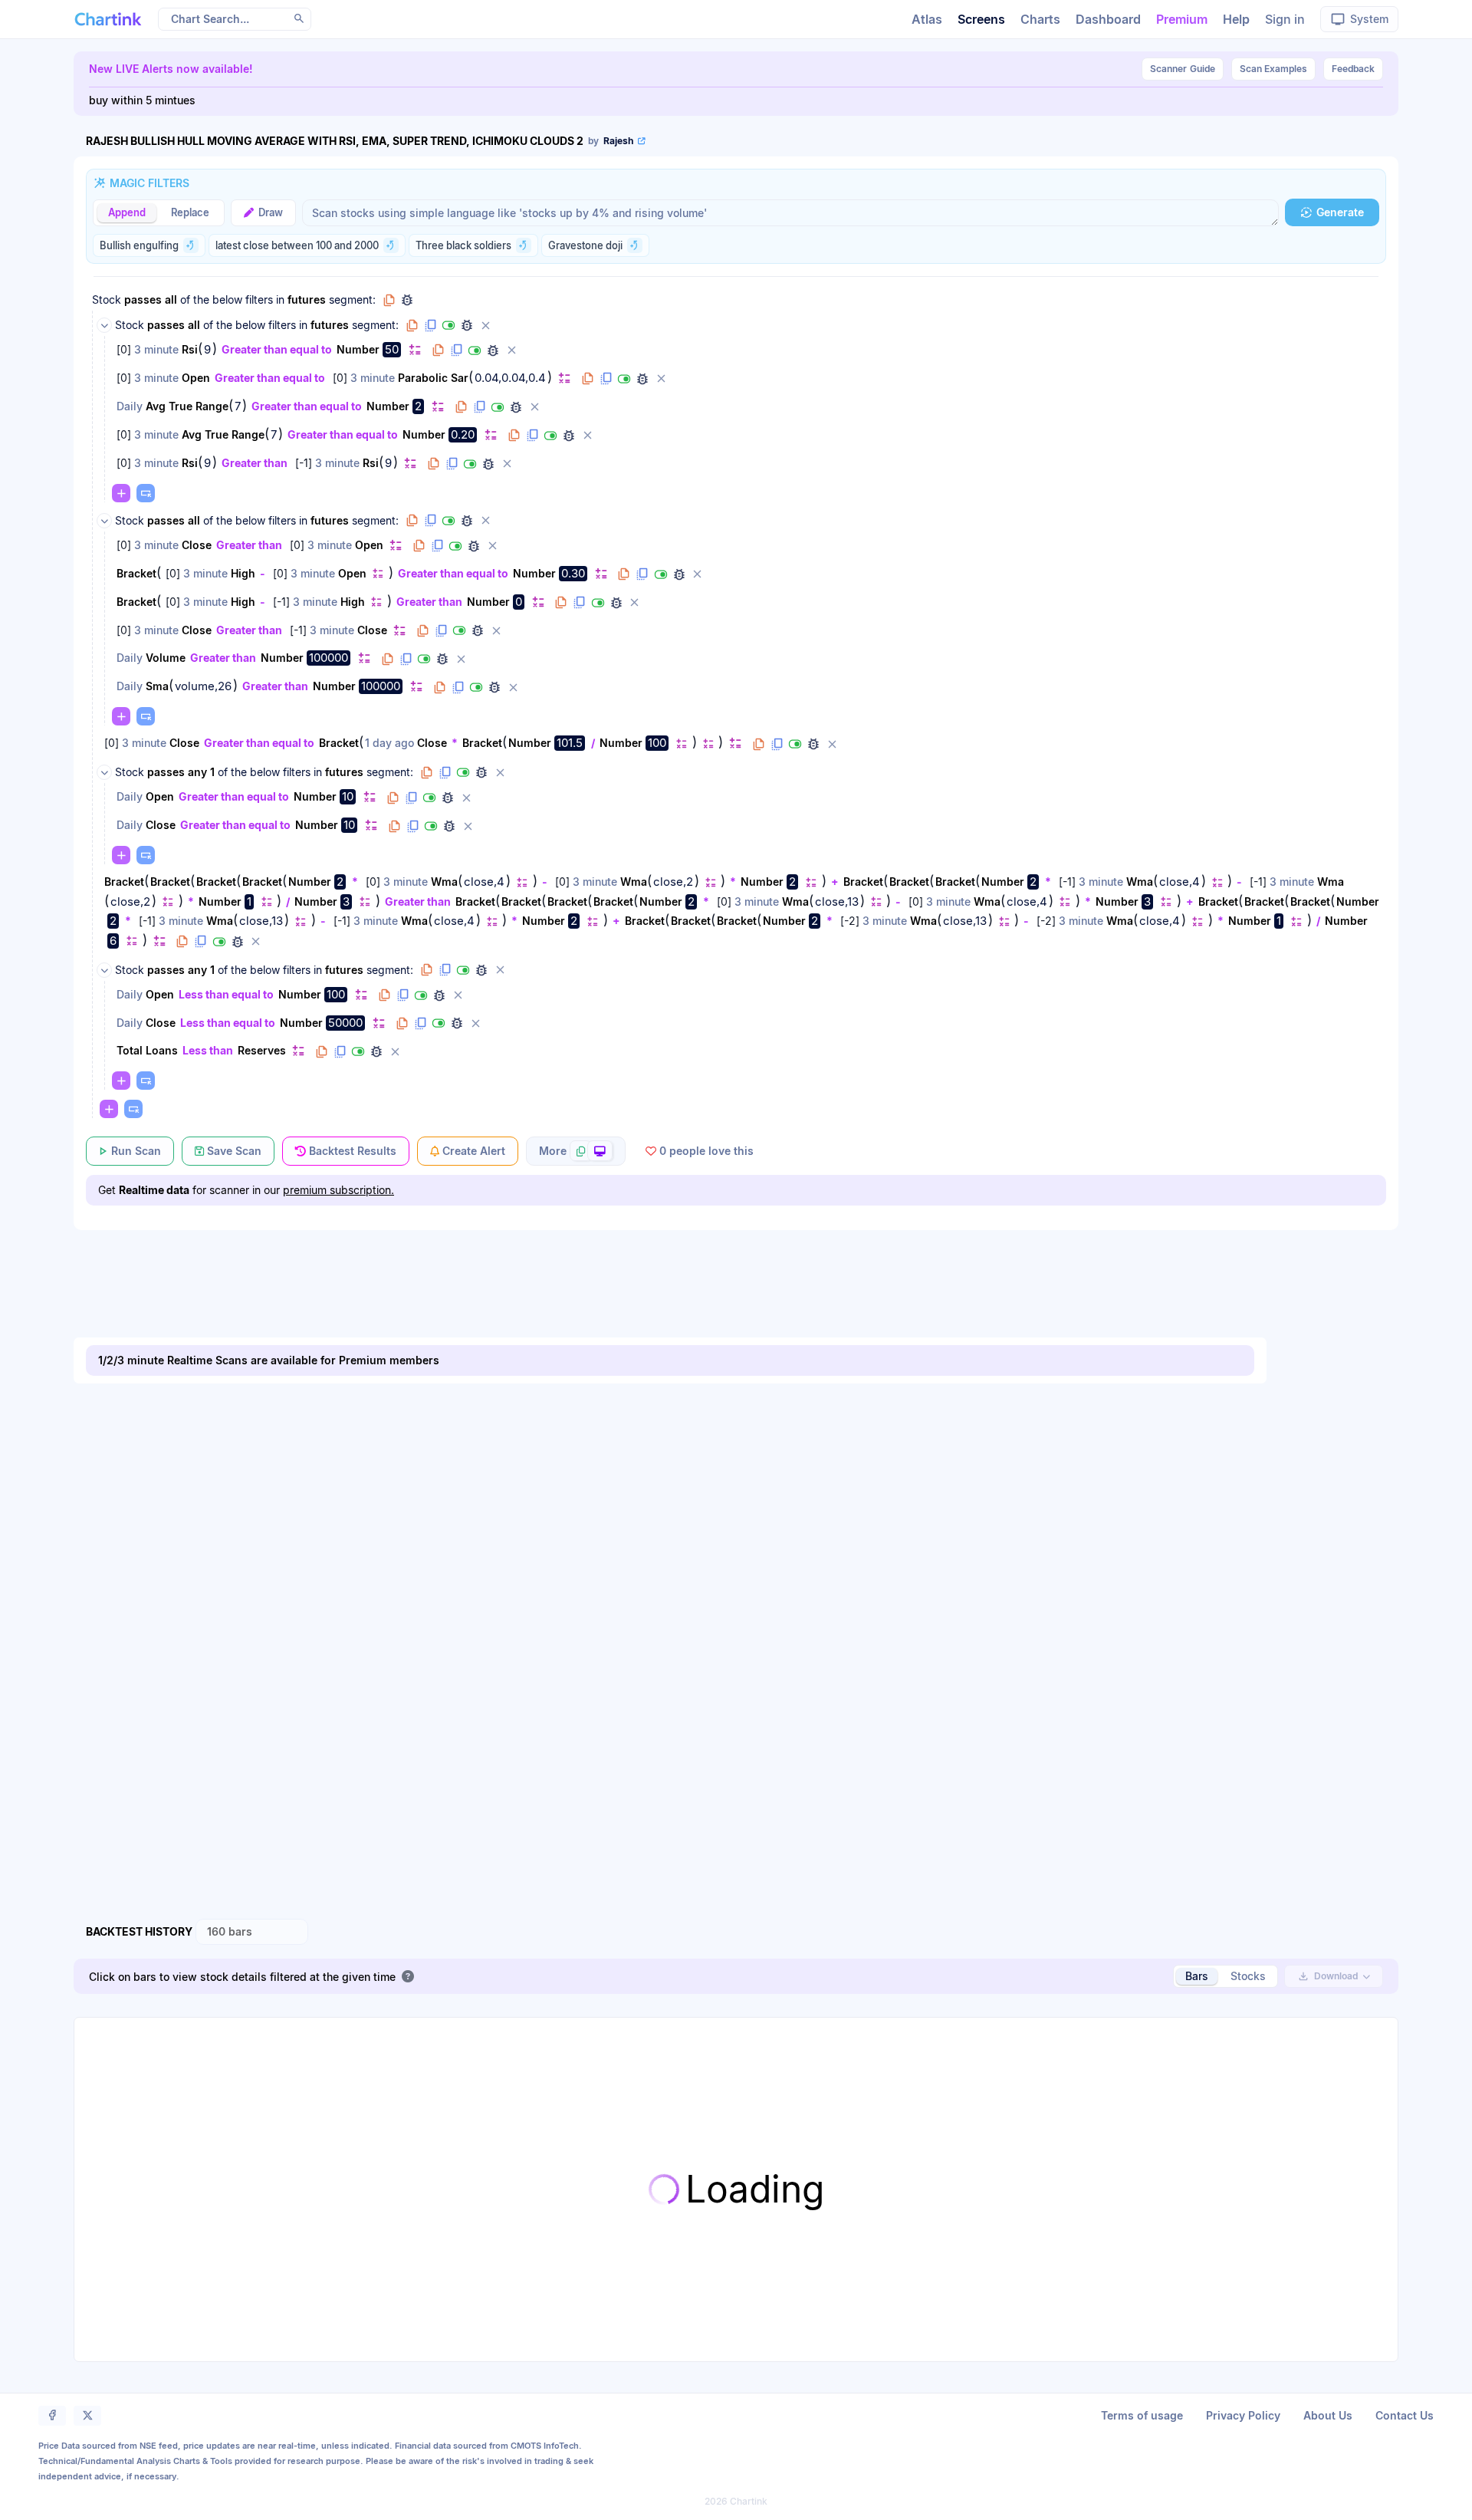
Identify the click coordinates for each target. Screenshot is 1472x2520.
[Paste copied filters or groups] (146, 493)
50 (392, 349)
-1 (304, 463)
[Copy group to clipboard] (389, 300)
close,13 (837, 902)
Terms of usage (1142, 2415)
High (243, 573)
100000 (329, 658)
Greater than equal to (277, 349)
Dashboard (1108, 19)
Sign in (1285, 19)
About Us (1328, 2415)
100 (657, 743)
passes (143, 299)
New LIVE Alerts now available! (171, 69)
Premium (1182, 19)
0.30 (573, 573)
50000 (345, 1023)
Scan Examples (1273, 69)
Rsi (190, 349)
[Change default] (415, 349)
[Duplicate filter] (456, 350)
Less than (208, 1050)
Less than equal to (226, 994)
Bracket (136, 573)
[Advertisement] (736, 1268)
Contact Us (1405, 2415)
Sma (157, 686)
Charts (1040, 19)
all (171, 299)
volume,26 (203, 686)
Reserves (262, 1050)
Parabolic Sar (433, 378)
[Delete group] (485, 325)
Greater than (255, 463)
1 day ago (389, 743)
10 (348, 796)
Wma (444, 882)
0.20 (463, 434)
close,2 (673, 882)
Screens (981, 19)
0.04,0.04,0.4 (510, 378)
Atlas (927, 19)
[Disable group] (449, 325)
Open (196, 378)
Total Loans (147, 1050)
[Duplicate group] (430, 325)
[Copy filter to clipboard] (438, 350)
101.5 (570, 743)
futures (307, 299)
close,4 (484, 882)
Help (1236, 19)
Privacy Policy (1243, 2415)
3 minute (156, 349)
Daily (130, 406)
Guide (1183, 69)
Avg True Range (187, 406)
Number (358, 349)
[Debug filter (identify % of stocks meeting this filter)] (493, 350)
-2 (850, 921)
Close (197, 545)
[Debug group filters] (407, 300)
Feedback (1353, 69)
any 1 (201, 772)
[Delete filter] (511, 350)
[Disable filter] (475, 350)
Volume (166, 658)
